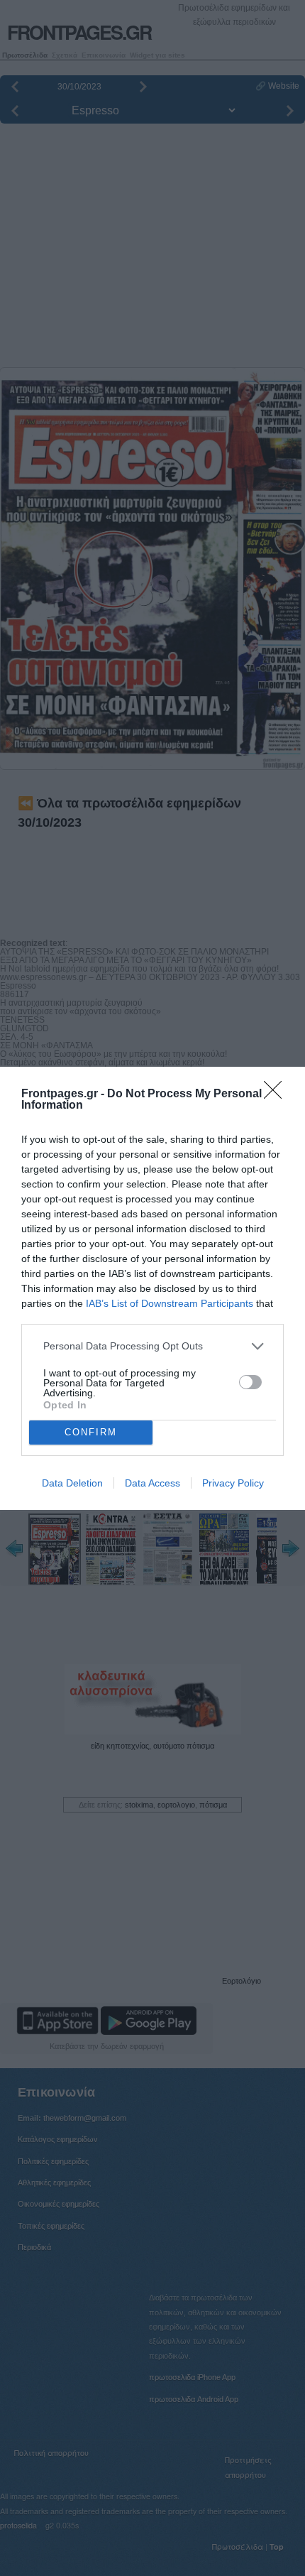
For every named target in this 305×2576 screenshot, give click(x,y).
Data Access (152, 1483)
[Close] (277, 1094)
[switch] (250, 1382)
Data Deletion (72, 1483)
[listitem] (152, 1346)
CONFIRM (91, 1432)
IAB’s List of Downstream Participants (170, 1303)
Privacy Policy (233, 1483)
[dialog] (152, 1288)
